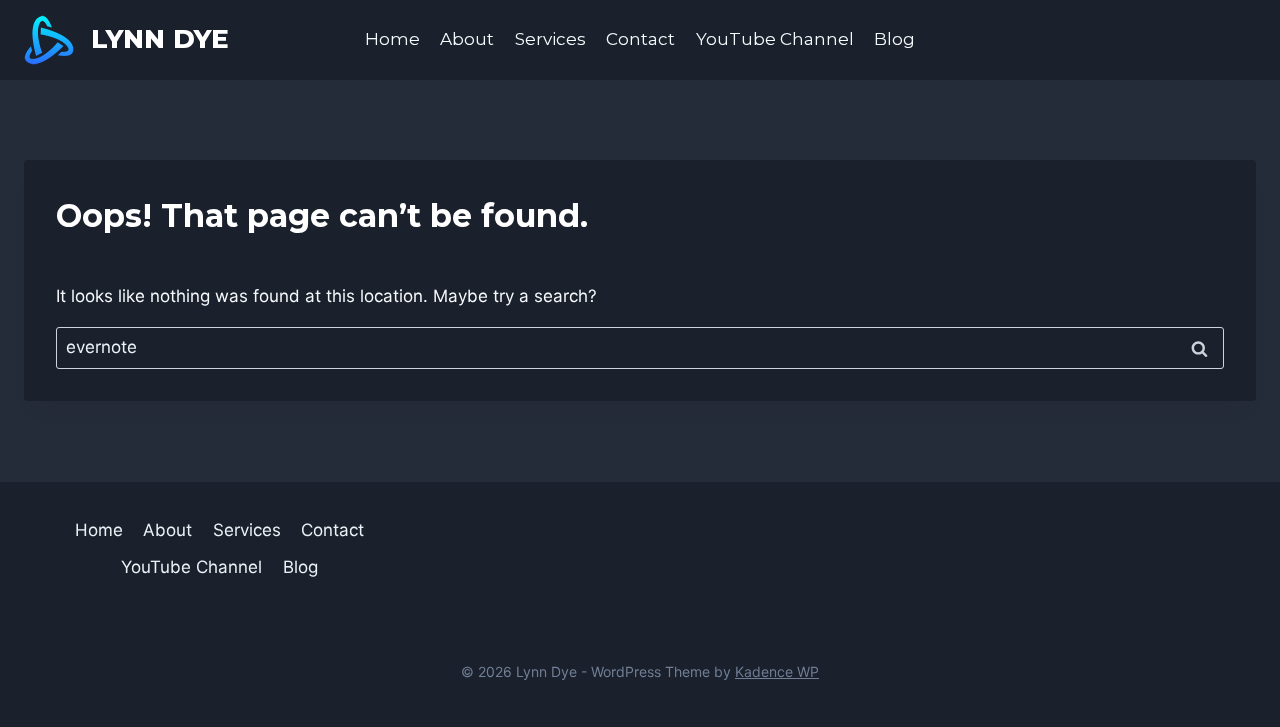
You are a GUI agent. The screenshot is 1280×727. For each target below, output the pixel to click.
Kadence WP (777, 671)
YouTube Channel (775, 39)
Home (392, 39)
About (467, 39)
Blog (894, 39)
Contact (640, 39)
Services (550, 39)
